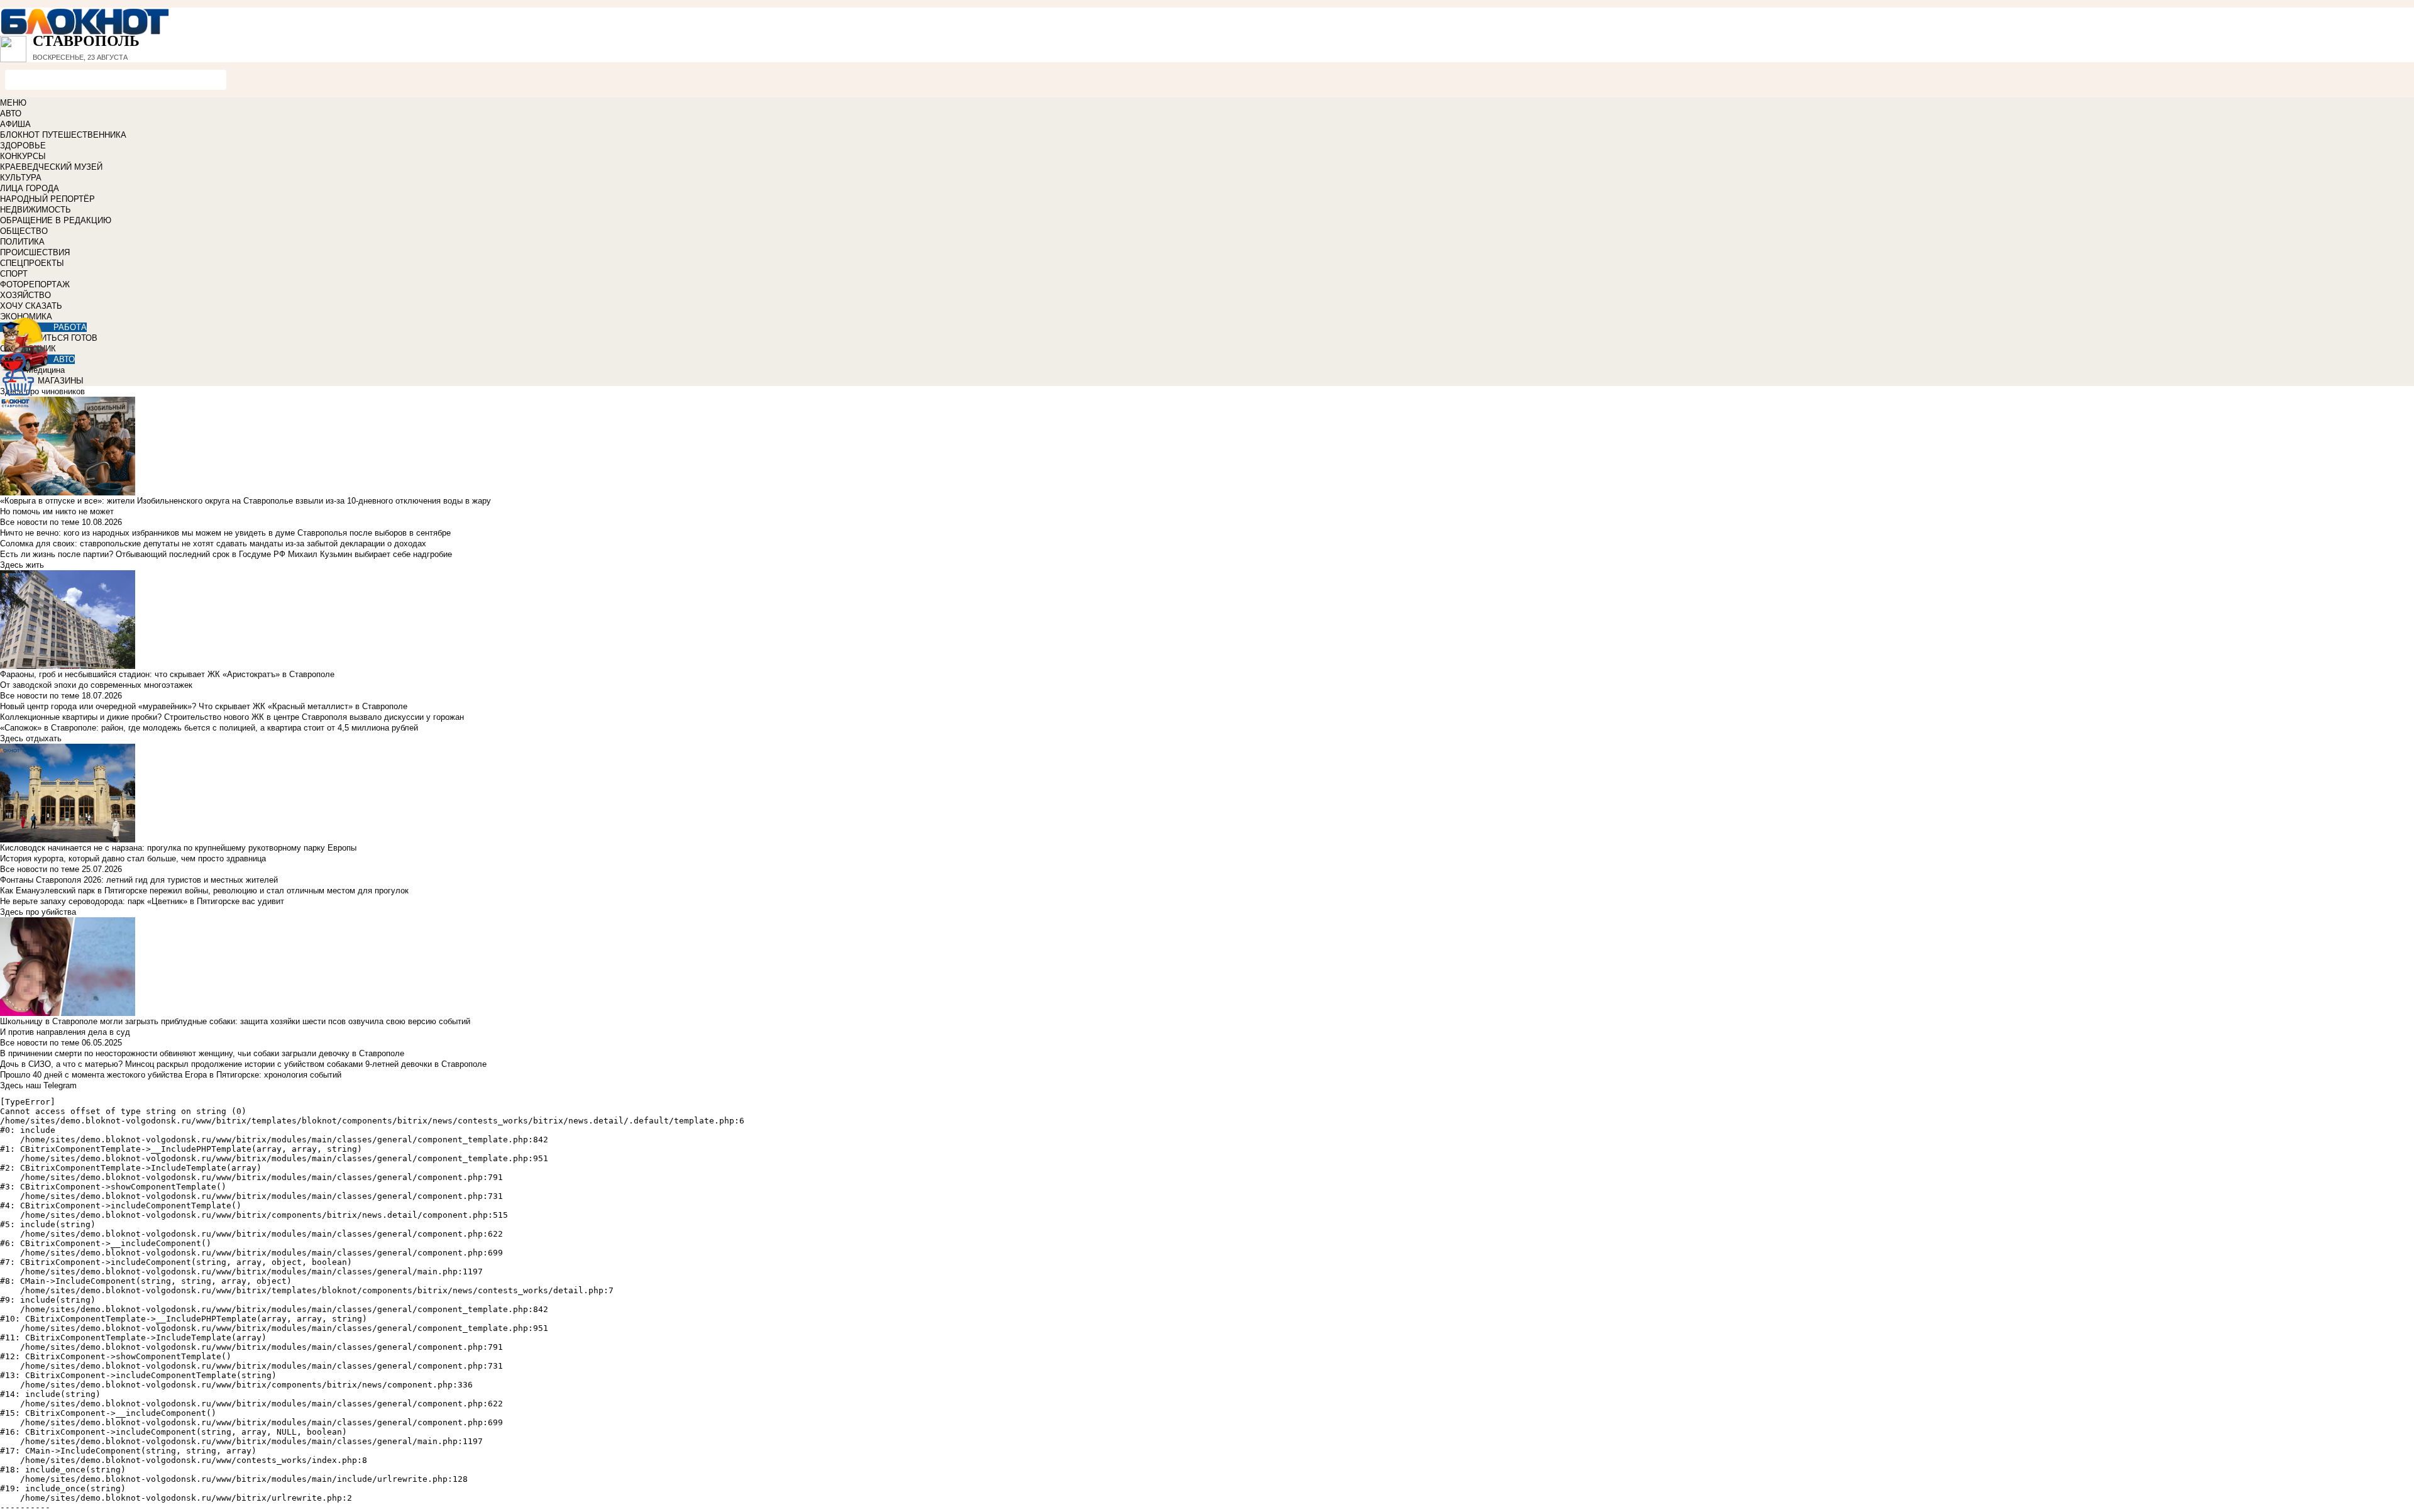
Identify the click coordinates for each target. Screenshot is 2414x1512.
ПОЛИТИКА (22, 242)
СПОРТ (14, 274)
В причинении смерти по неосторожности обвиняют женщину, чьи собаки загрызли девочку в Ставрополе (202, 1053)
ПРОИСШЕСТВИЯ (35, 252)
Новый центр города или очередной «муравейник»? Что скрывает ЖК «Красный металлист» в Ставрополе (204, 706)
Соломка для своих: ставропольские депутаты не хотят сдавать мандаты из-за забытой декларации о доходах (213, 544)
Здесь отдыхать (31, 738)
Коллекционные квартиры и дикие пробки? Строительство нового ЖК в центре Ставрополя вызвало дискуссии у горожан (232, 717)
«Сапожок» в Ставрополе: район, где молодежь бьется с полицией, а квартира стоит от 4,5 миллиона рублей (209, 728)
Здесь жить (22, 565)
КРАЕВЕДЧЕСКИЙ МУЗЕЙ (51, 167)
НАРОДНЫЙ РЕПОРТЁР (47, 199)
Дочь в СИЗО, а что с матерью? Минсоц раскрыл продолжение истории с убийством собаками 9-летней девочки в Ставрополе (243, 1064)
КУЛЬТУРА (21, 178)
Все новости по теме (40, 522)
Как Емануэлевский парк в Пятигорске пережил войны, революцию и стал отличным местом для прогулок (204, 891)
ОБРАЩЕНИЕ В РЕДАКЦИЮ (56, 220)
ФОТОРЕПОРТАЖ (35, 284)
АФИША (15, 124)
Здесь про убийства (38, 912)
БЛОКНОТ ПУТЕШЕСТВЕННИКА (63, 135)
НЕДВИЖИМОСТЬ (36, 210)
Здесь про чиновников (42, 391)
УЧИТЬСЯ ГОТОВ (64, 338)
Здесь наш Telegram (38, 1085)
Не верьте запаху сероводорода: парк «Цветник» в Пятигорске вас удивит (142, 901)
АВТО (11, 113)
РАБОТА (70, 327)
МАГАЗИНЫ (61, 381)
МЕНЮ (13, 103)
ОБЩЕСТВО (24, 231)
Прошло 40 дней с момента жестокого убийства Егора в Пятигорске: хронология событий (171, 1075)
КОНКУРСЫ (23, 156)
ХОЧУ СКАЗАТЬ (31, 306)
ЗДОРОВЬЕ (23, 146)
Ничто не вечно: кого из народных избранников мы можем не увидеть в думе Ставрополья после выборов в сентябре (225, 533)
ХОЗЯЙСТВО (25, 295)
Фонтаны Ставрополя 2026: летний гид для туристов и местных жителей (139, 880)
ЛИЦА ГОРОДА (30, 188)
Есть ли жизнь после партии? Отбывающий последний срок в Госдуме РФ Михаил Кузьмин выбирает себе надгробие (226, 554)
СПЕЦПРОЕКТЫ (32, 263)
